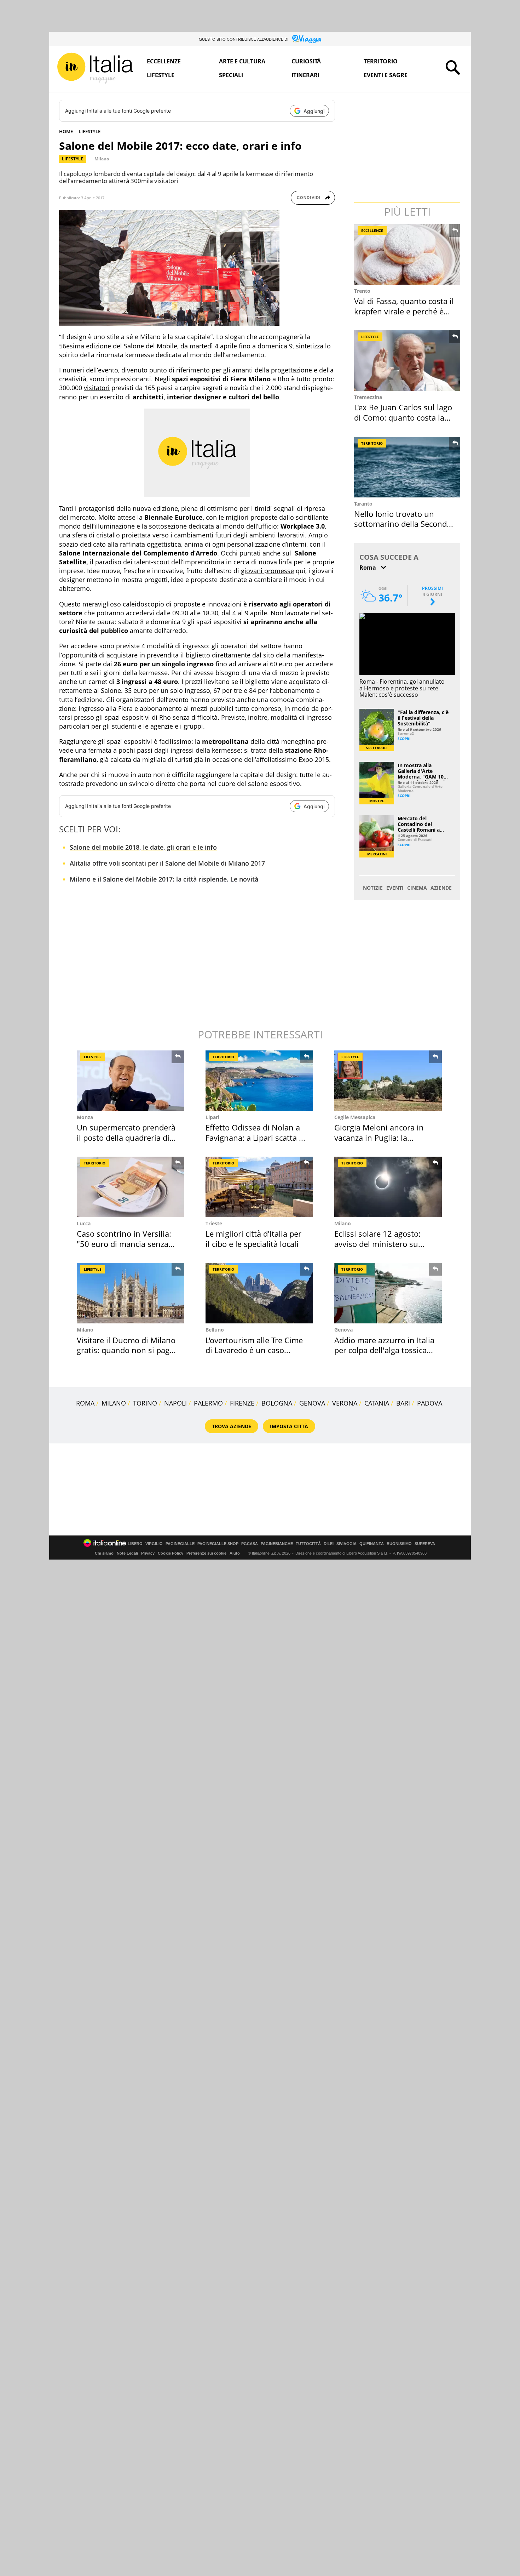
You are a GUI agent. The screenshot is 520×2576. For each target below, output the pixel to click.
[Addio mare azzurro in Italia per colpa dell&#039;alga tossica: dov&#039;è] (388, 1293)
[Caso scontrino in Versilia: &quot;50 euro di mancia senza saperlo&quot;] (131, 1187)
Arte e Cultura (242, 61)
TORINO (145, 1403)
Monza (85, 1117)
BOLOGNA (277, 1403)
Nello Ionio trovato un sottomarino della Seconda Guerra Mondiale (403, 524)
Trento (362, 291)
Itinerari (305, 75)
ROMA (85, 1403)
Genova (343, 1330)
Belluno (215, 1330)
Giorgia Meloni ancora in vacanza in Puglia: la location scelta (379, 1137)
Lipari (212, 1117)
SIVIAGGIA (346, 1544)
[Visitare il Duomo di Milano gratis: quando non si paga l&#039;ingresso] (131, 1293)
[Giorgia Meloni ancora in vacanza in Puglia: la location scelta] (388, 1081)
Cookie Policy (171, 1553)
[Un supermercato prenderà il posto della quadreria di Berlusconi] (131, 1081)
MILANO (114, 1403)
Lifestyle (161, 75)
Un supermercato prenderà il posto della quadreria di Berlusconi (126, 1137)
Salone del (139, 346)
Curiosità (306, 61)
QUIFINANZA (372, 1544)
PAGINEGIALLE (180, 1544)
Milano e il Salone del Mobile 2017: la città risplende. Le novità (164, 879)
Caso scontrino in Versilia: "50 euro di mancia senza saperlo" (124, 1244)
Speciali (231, 75)
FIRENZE (242, 1403)
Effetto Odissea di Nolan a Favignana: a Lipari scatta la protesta (255, 1137)
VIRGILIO (154, 1544)
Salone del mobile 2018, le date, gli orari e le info (143, 847)
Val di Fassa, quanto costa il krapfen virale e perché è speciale (404, 311)
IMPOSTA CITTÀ (289, 1426)
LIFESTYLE (90, 131)
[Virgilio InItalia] (95, 68)
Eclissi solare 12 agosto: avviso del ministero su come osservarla (377, 1244)
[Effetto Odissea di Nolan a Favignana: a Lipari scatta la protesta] (259, 1081)
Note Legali (127, 1553)
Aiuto (235, 1553)
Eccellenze (164, 61)
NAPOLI (175, 1403)
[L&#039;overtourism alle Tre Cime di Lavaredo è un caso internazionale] (259, 1293)
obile (170, 346)
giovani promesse (267, 571)
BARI (403, 1403)
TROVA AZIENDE (232, 1426)
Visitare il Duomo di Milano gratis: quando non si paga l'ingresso (126, 1350)
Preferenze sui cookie (206, 1553)
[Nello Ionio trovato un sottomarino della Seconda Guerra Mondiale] (408, 467)
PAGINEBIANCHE (277, 1544)
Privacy (148, 1553)
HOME (66, 131)
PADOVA (430, 1403)
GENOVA (312, 1403)
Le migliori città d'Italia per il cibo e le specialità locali (253, 1239)
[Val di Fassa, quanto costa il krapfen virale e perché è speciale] (408, 254)
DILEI (329, 1544)
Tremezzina (368, 397)
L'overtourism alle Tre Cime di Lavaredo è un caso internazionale (254, 1350)
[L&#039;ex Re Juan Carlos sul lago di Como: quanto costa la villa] (408, 361)
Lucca (84, 1223)
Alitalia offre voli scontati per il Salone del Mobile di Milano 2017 (167, 863)
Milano (102, 159)
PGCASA (250, 1544)
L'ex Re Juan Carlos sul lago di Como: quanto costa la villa (403, 417)
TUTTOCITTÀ (308, 1544)
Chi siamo (104, 1553)
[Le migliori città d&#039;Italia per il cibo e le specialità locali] (259, 1187)
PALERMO (208, 1403)
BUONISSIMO (399, 1544)
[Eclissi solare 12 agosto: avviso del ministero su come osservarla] (388, 1187)
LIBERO (135, 1544)
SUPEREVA (425, 1544)
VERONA (345, 1403)
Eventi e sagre (386, 75)
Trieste (214, 1223)
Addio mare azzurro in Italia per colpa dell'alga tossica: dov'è (384, 1350)
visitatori (97, 388)
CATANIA (377, 1403)
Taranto (363, 504)
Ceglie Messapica (355, 1117)
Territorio (381, 61)
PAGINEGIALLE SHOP (218, 1544)
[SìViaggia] (307, 39)
